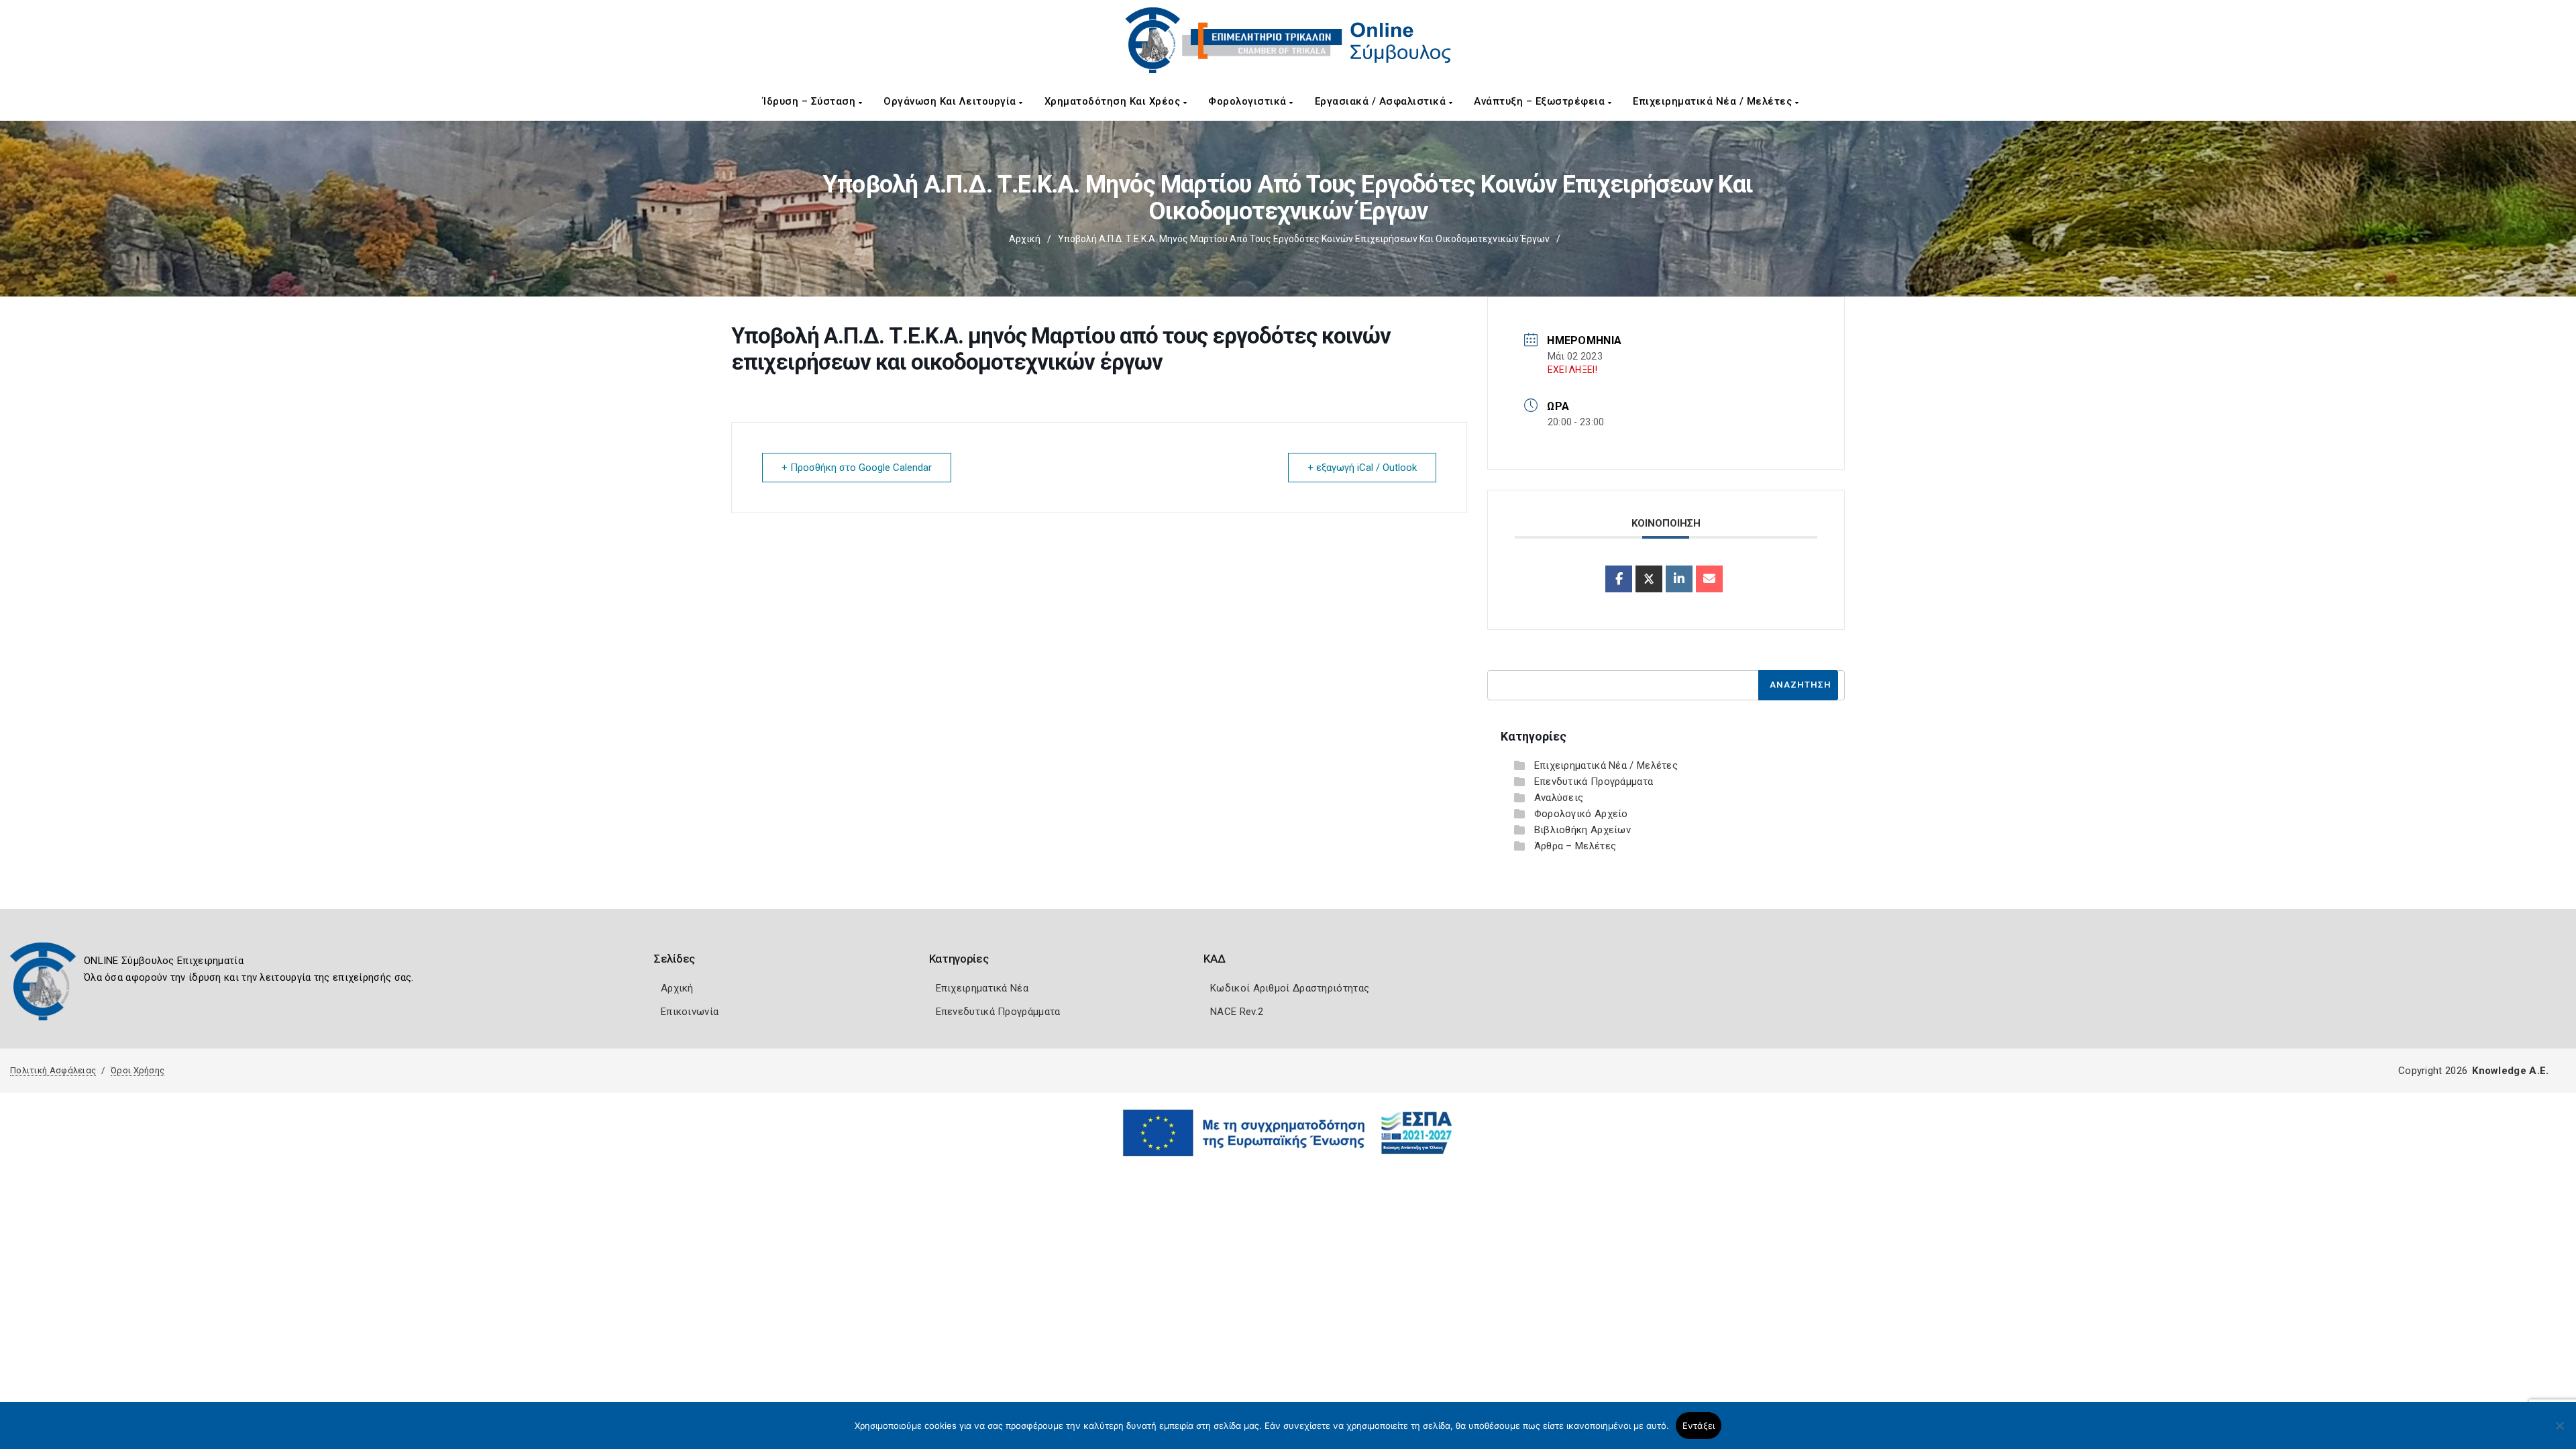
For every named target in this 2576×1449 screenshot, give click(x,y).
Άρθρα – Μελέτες (1575, 846)
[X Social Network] (1649, 579)
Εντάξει (1699, 1426)
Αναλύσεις (1559, 798)
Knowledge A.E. (2510, 1071)
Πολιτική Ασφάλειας (53, 1070)
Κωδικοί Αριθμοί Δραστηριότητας (1290, 988)
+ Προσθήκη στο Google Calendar (857, 468)
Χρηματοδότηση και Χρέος (1114, 101)
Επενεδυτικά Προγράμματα (998, 1012)
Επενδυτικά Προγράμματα (1594, 782)
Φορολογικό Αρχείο (1581, 814)
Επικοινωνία (690, 1012)
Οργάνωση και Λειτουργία (951, 101)
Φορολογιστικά (1249, 101)
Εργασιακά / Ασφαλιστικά (1382, 101)
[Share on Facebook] (1619, 579)
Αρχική (1025, 239)
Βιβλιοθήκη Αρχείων (1582, 830)
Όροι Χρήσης (138, 1070)
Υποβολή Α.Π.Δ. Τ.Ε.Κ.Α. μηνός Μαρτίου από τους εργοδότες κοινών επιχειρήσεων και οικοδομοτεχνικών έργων (1304, 239)
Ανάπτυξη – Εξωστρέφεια (1541, 101)
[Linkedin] (1679, 579)
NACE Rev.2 (1237, 1012)
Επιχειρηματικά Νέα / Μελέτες (1714, 101)
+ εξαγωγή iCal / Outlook (1362, 468)
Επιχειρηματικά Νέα (982, 988)
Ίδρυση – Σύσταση (811, 101)
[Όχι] (2559, 1432)
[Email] (1709, 579)
